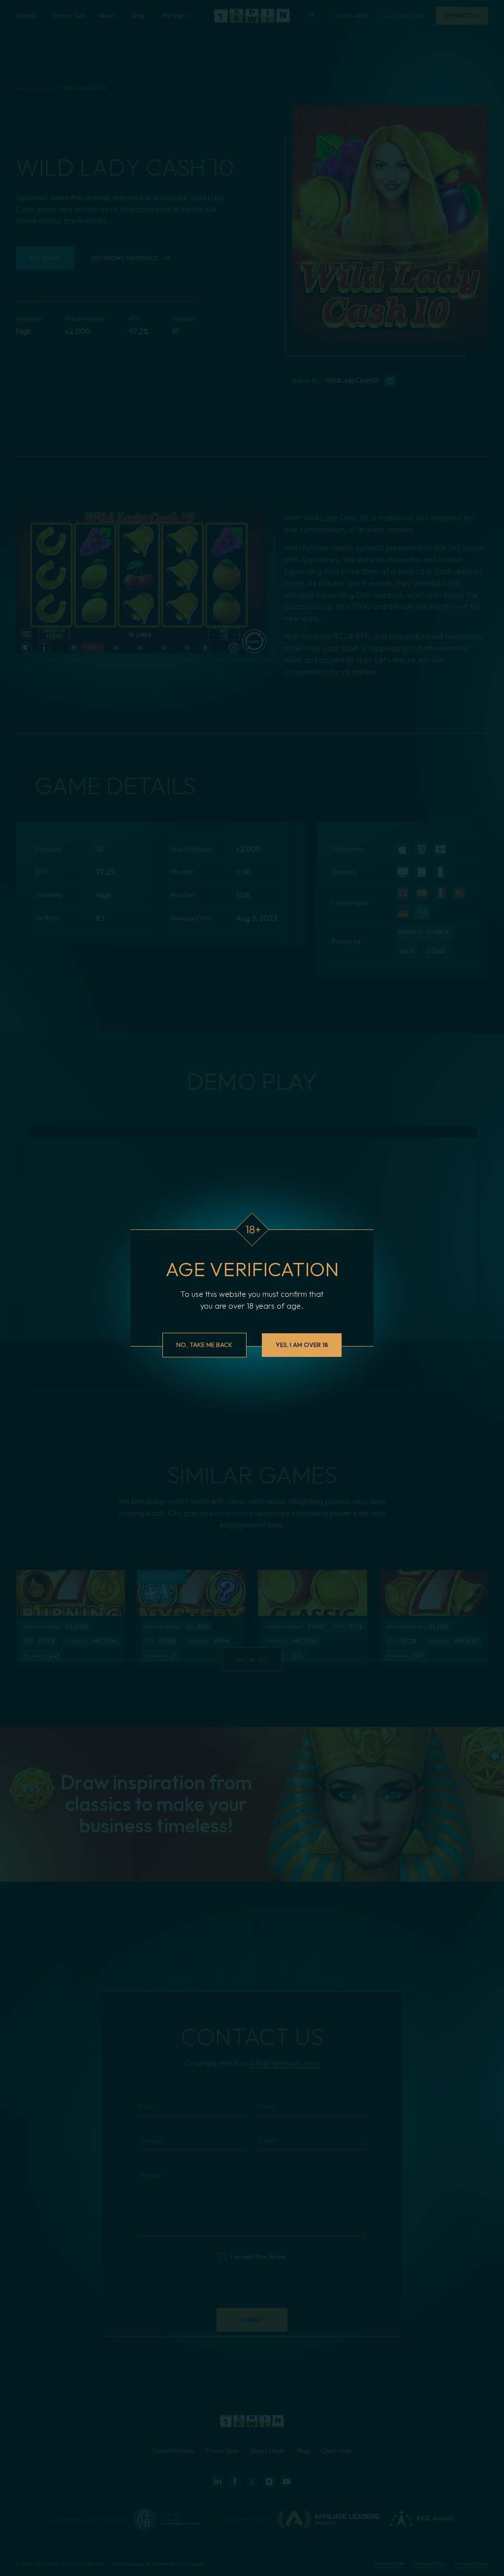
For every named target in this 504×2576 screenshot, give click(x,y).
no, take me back (204, 1345)
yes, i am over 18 (302, 1345)
